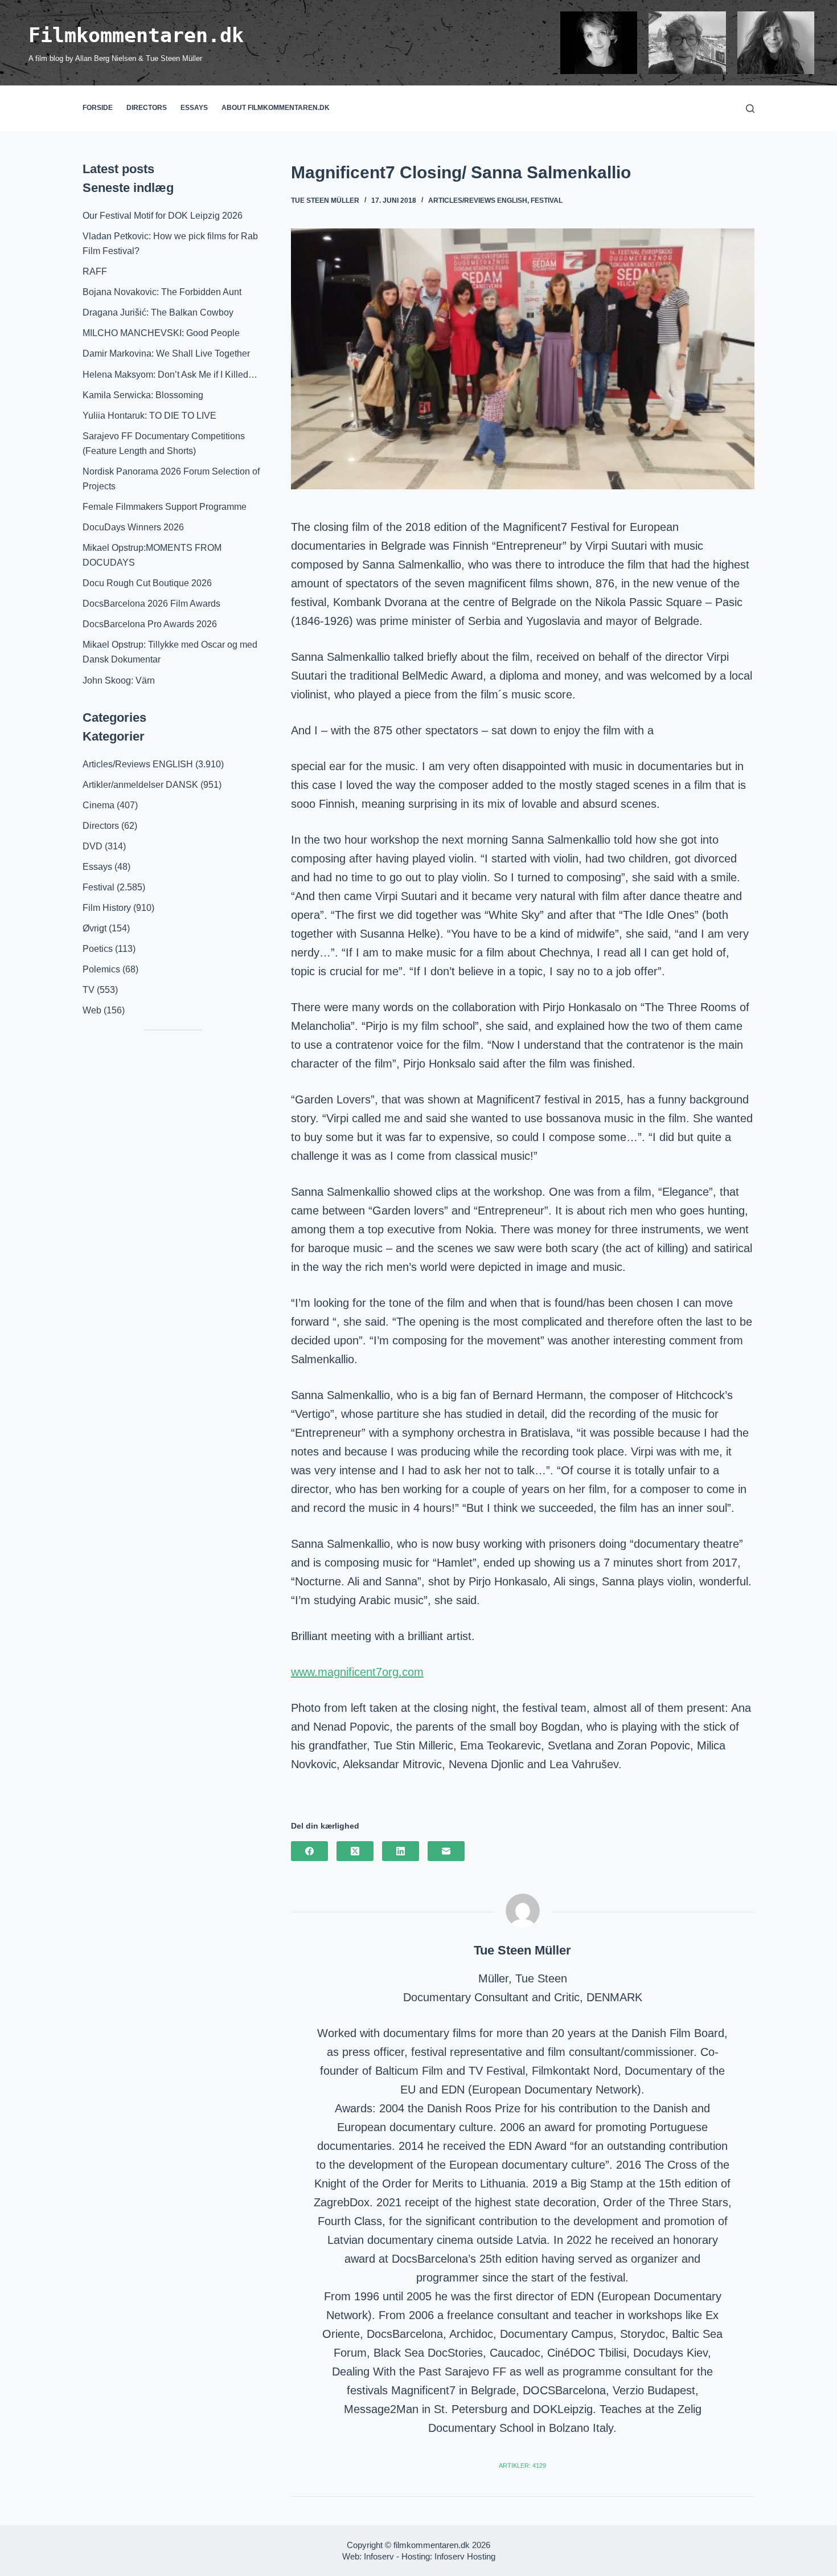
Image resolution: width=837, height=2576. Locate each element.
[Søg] (750, 109)
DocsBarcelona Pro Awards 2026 (150, 624)
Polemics (101, 969)
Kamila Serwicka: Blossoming (143, 395)
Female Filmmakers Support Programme (165, 507)
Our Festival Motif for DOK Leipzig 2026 (163, 216)
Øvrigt (95, 928)
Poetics (98, 949)
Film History (107, 908)
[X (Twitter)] (355, 1851)
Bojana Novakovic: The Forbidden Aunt (162, 292)
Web (92, 1010)
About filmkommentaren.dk (276, 108)
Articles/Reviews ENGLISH (478, 201)
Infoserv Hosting (465, 2556)
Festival (547, 201)
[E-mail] (446, 1851)
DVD (93, 846)
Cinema (99, 805)
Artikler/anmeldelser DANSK (140, 785)
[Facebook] (309, 1851)
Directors (147, 108)
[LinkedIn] (401, 1851)
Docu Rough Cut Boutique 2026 (147, 583)
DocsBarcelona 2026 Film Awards (151, 604)
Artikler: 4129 (522, 2465)
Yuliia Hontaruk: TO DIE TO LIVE (149, 416)
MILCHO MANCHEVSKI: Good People (161, 333)
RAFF (95, 271)
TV (89, 990)
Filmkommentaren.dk (136, 35)
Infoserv (379, 2556)
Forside (98, 108)
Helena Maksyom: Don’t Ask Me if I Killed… (170, 375)
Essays (194, 108)
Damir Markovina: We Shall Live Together (166, 353)
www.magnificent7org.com (357, 1672)
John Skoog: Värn (119, 680)
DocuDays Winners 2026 (133, 527)
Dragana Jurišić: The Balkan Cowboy (158, 312)
